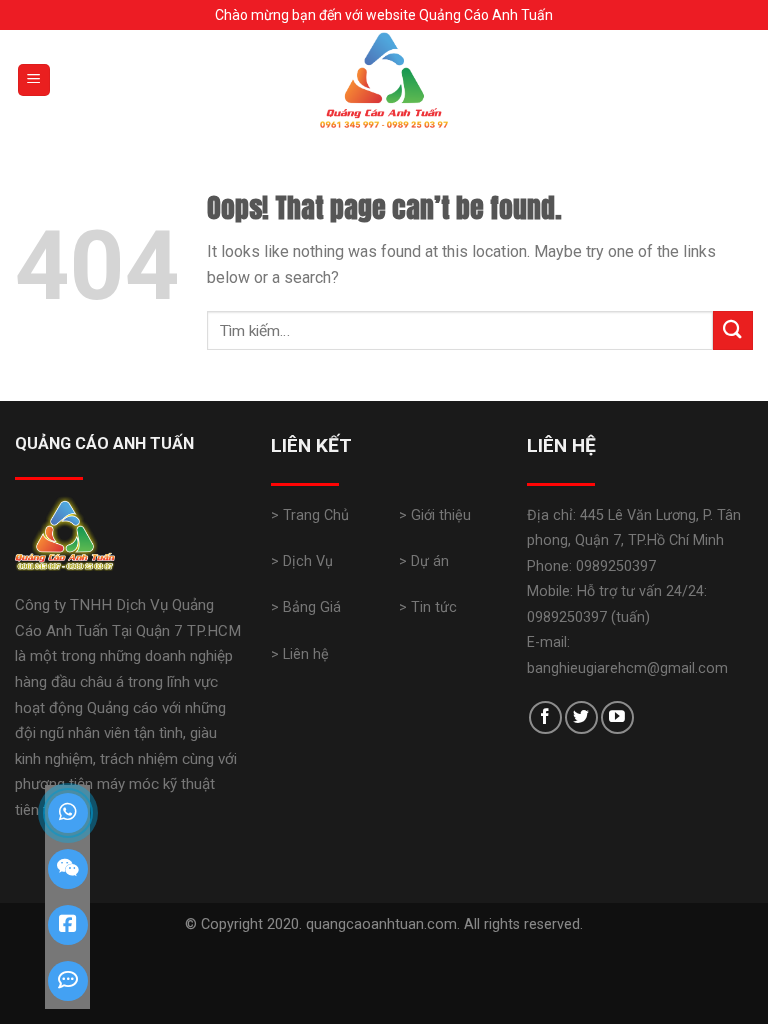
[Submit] (733, 330)
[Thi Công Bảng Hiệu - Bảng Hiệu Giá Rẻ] (384, 80)
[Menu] (34, 80)
